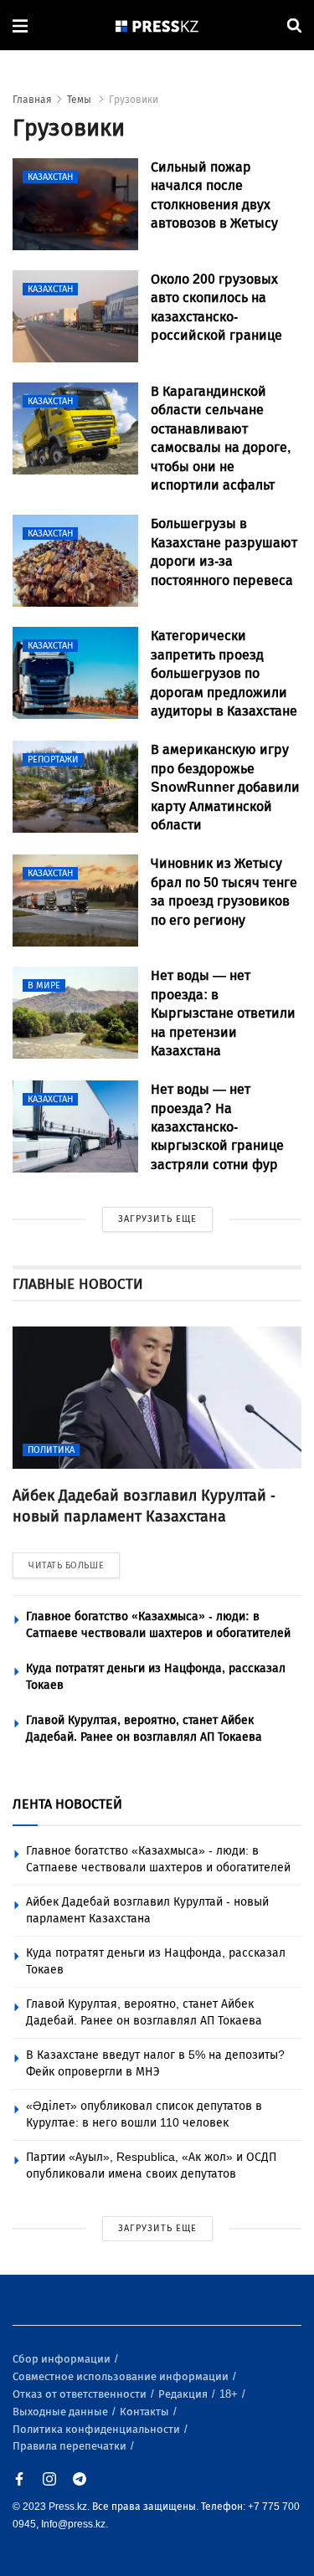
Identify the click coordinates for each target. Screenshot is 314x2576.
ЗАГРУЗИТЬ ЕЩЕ (157, 1219)
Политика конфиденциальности (98, 2429)
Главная (32, 100)
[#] (157, 26)
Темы (80, 100)
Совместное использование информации (122, 2376)
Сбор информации (63, 2359)
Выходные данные (62, 2412)
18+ (230, 2394)
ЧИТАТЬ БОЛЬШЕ (66, 1565)
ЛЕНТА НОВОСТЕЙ (67, 1804)
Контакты (146, 2412)
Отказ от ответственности (81, 2394)
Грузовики (134, 100)
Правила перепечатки (71, 2446)
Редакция (184, 2394)
